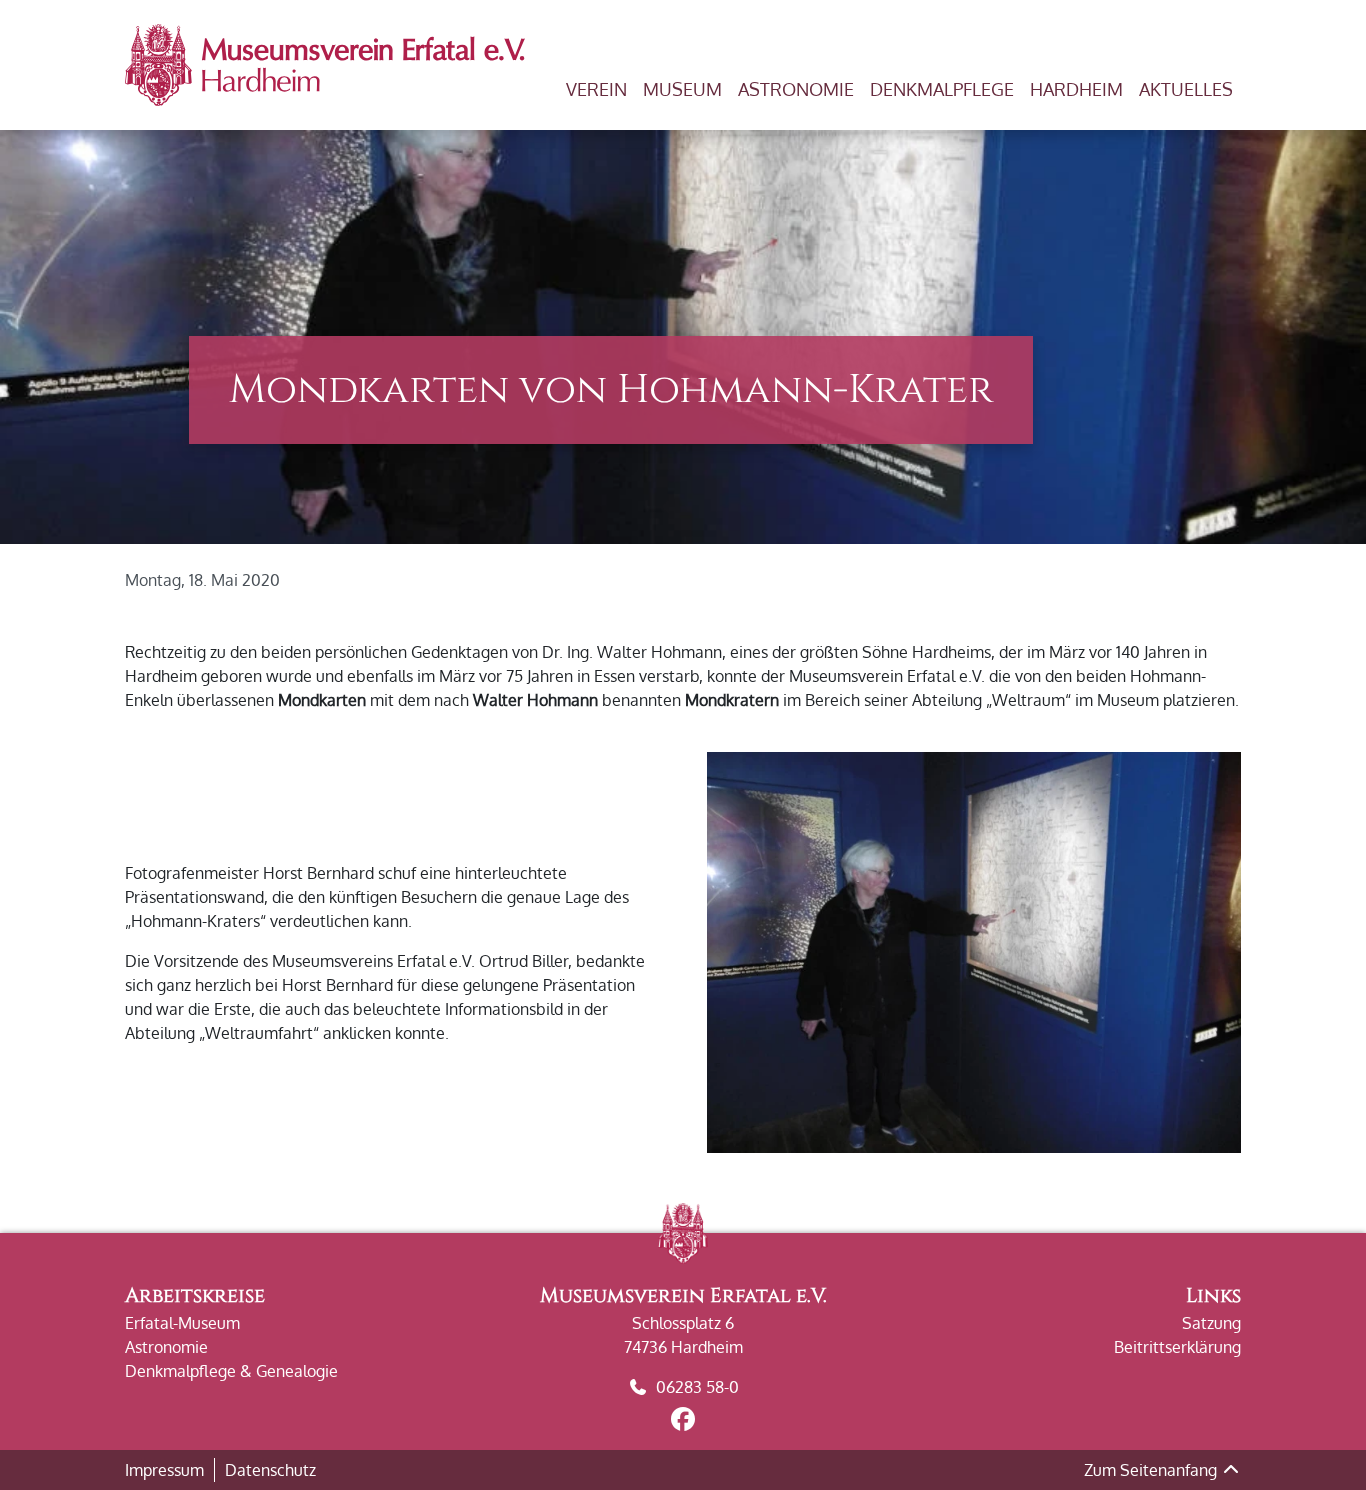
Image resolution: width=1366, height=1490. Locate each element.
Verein (596, 89)
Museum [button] (682, 89)
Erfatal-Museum (182, 1323)
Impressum (164, 1470)
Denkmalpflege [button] (942, 89)
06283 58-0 (697, 1387)
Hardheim (1076, 89)
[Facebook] (683, 1422)
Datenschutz (270, 1470)
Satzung (1211, 1323)
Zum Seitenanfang (1152, 1470)
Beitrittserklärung (1177, 1347)
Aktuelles (1186, 89)
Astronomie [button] (796, 89)
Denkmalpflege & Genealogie (231, 1371)
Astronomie (166, 1347)
